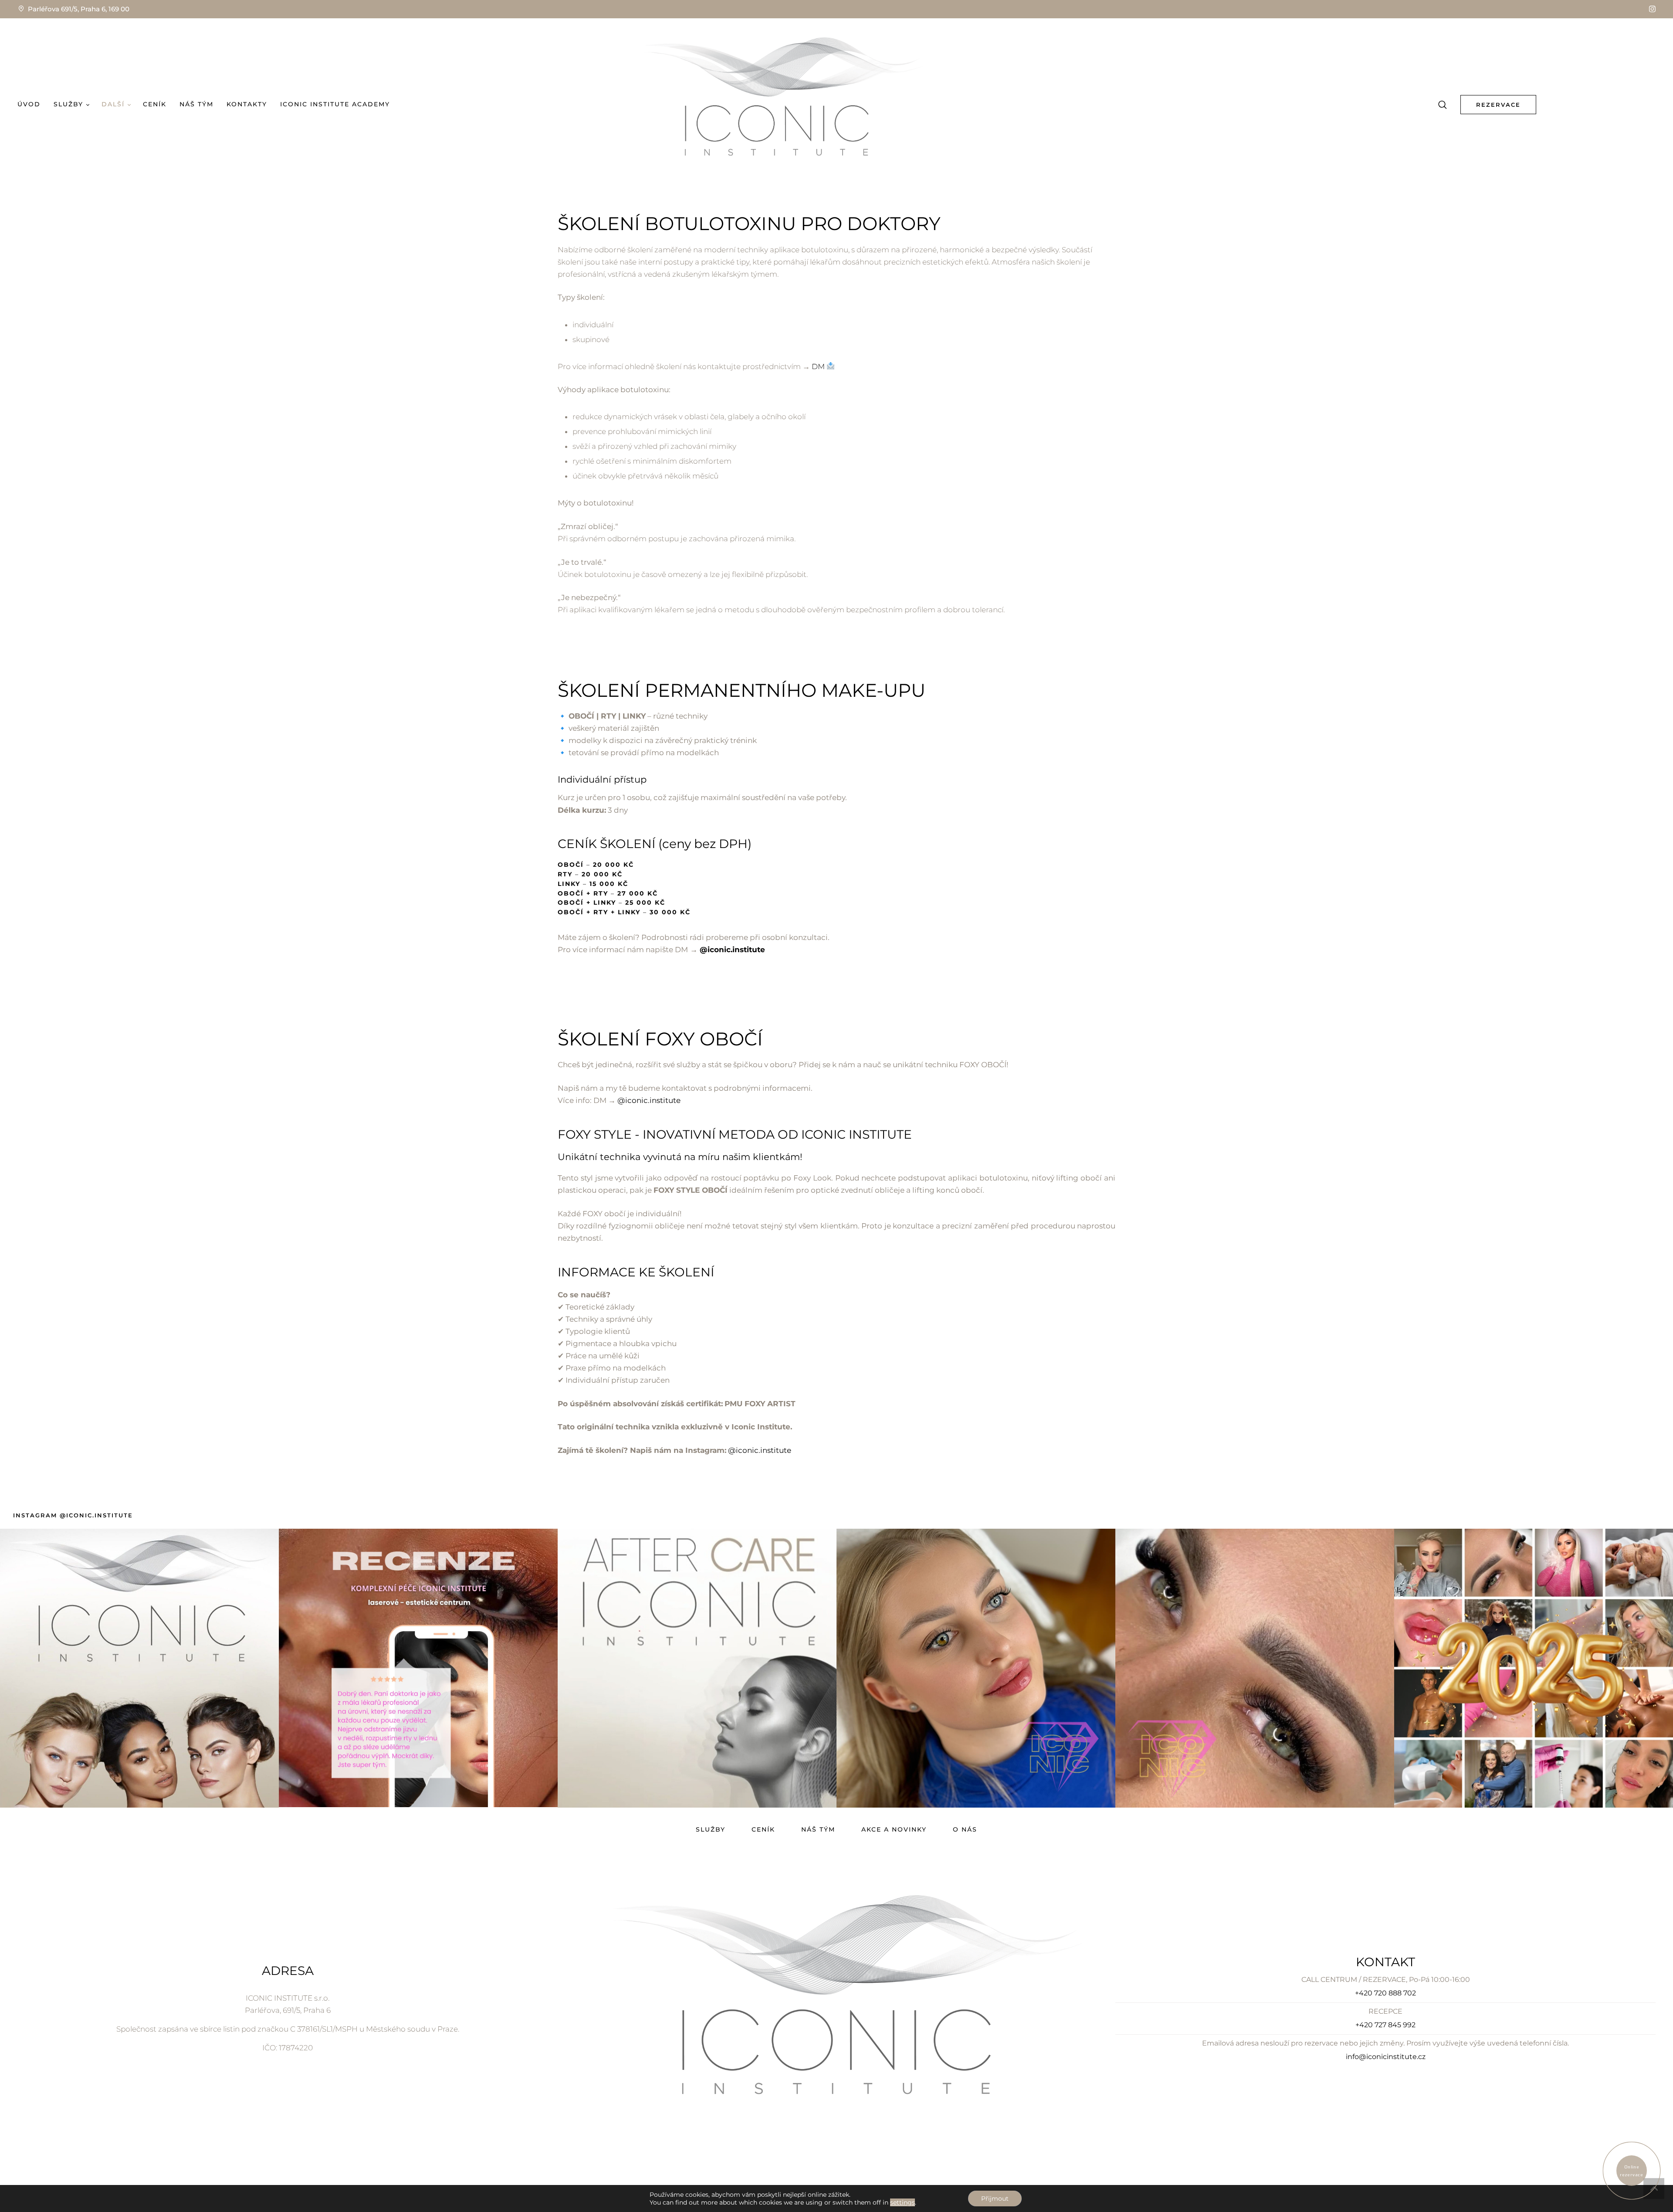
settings (903, 2202)
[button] (1652, 9)
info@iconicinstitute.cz (1386, 2057)
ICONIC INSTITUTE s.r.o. (288, 1998)
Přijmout (995, 2198)
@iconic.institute (732, 950)
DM (819, 366)
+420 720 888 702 (1385, 1993)
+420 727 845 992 (1385, 2025)
